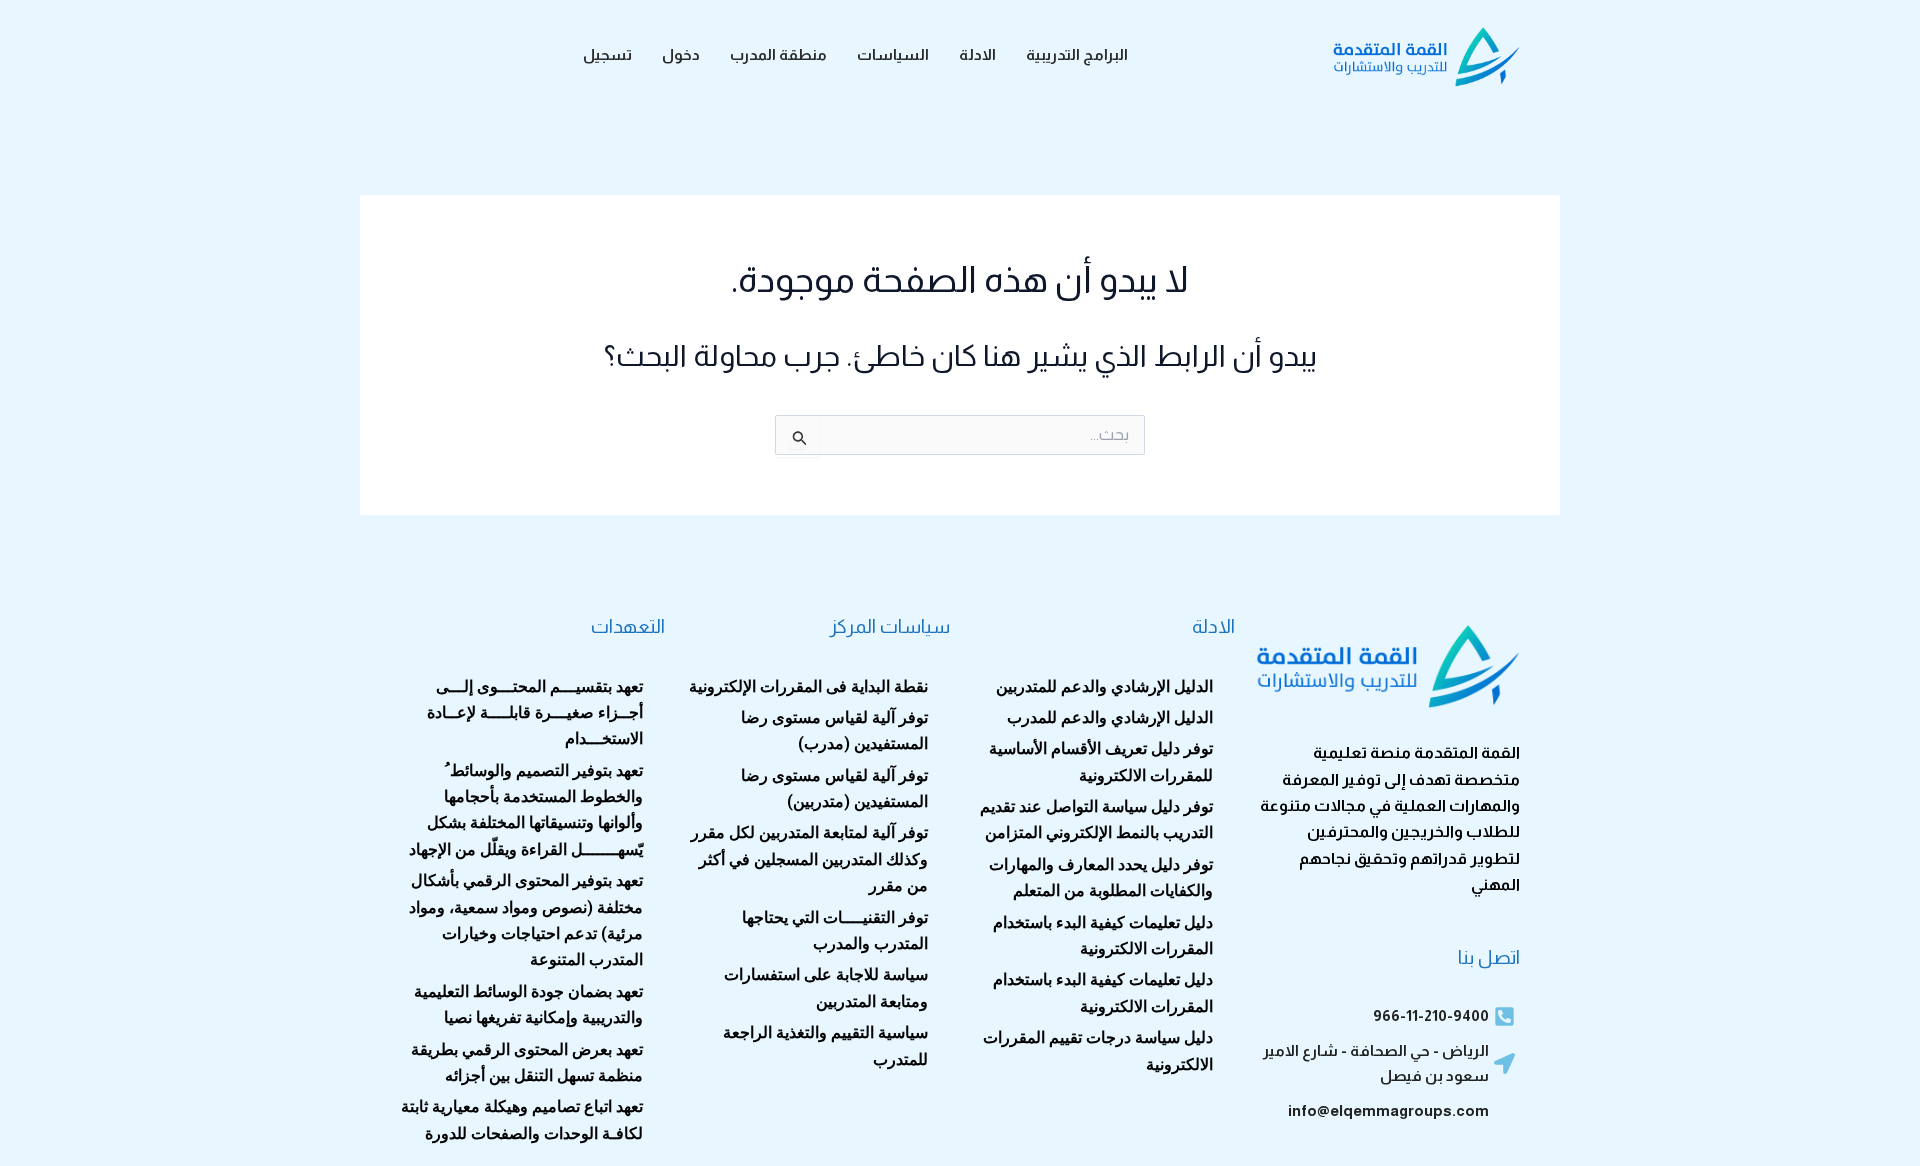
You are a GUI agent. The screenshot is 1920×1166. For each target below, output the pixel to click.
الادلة (977, 54)
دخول (681, 54)
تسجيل (607, 54)
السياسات (893, 54)
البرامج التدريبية (1077, 54)
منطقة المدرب (778, 54)
